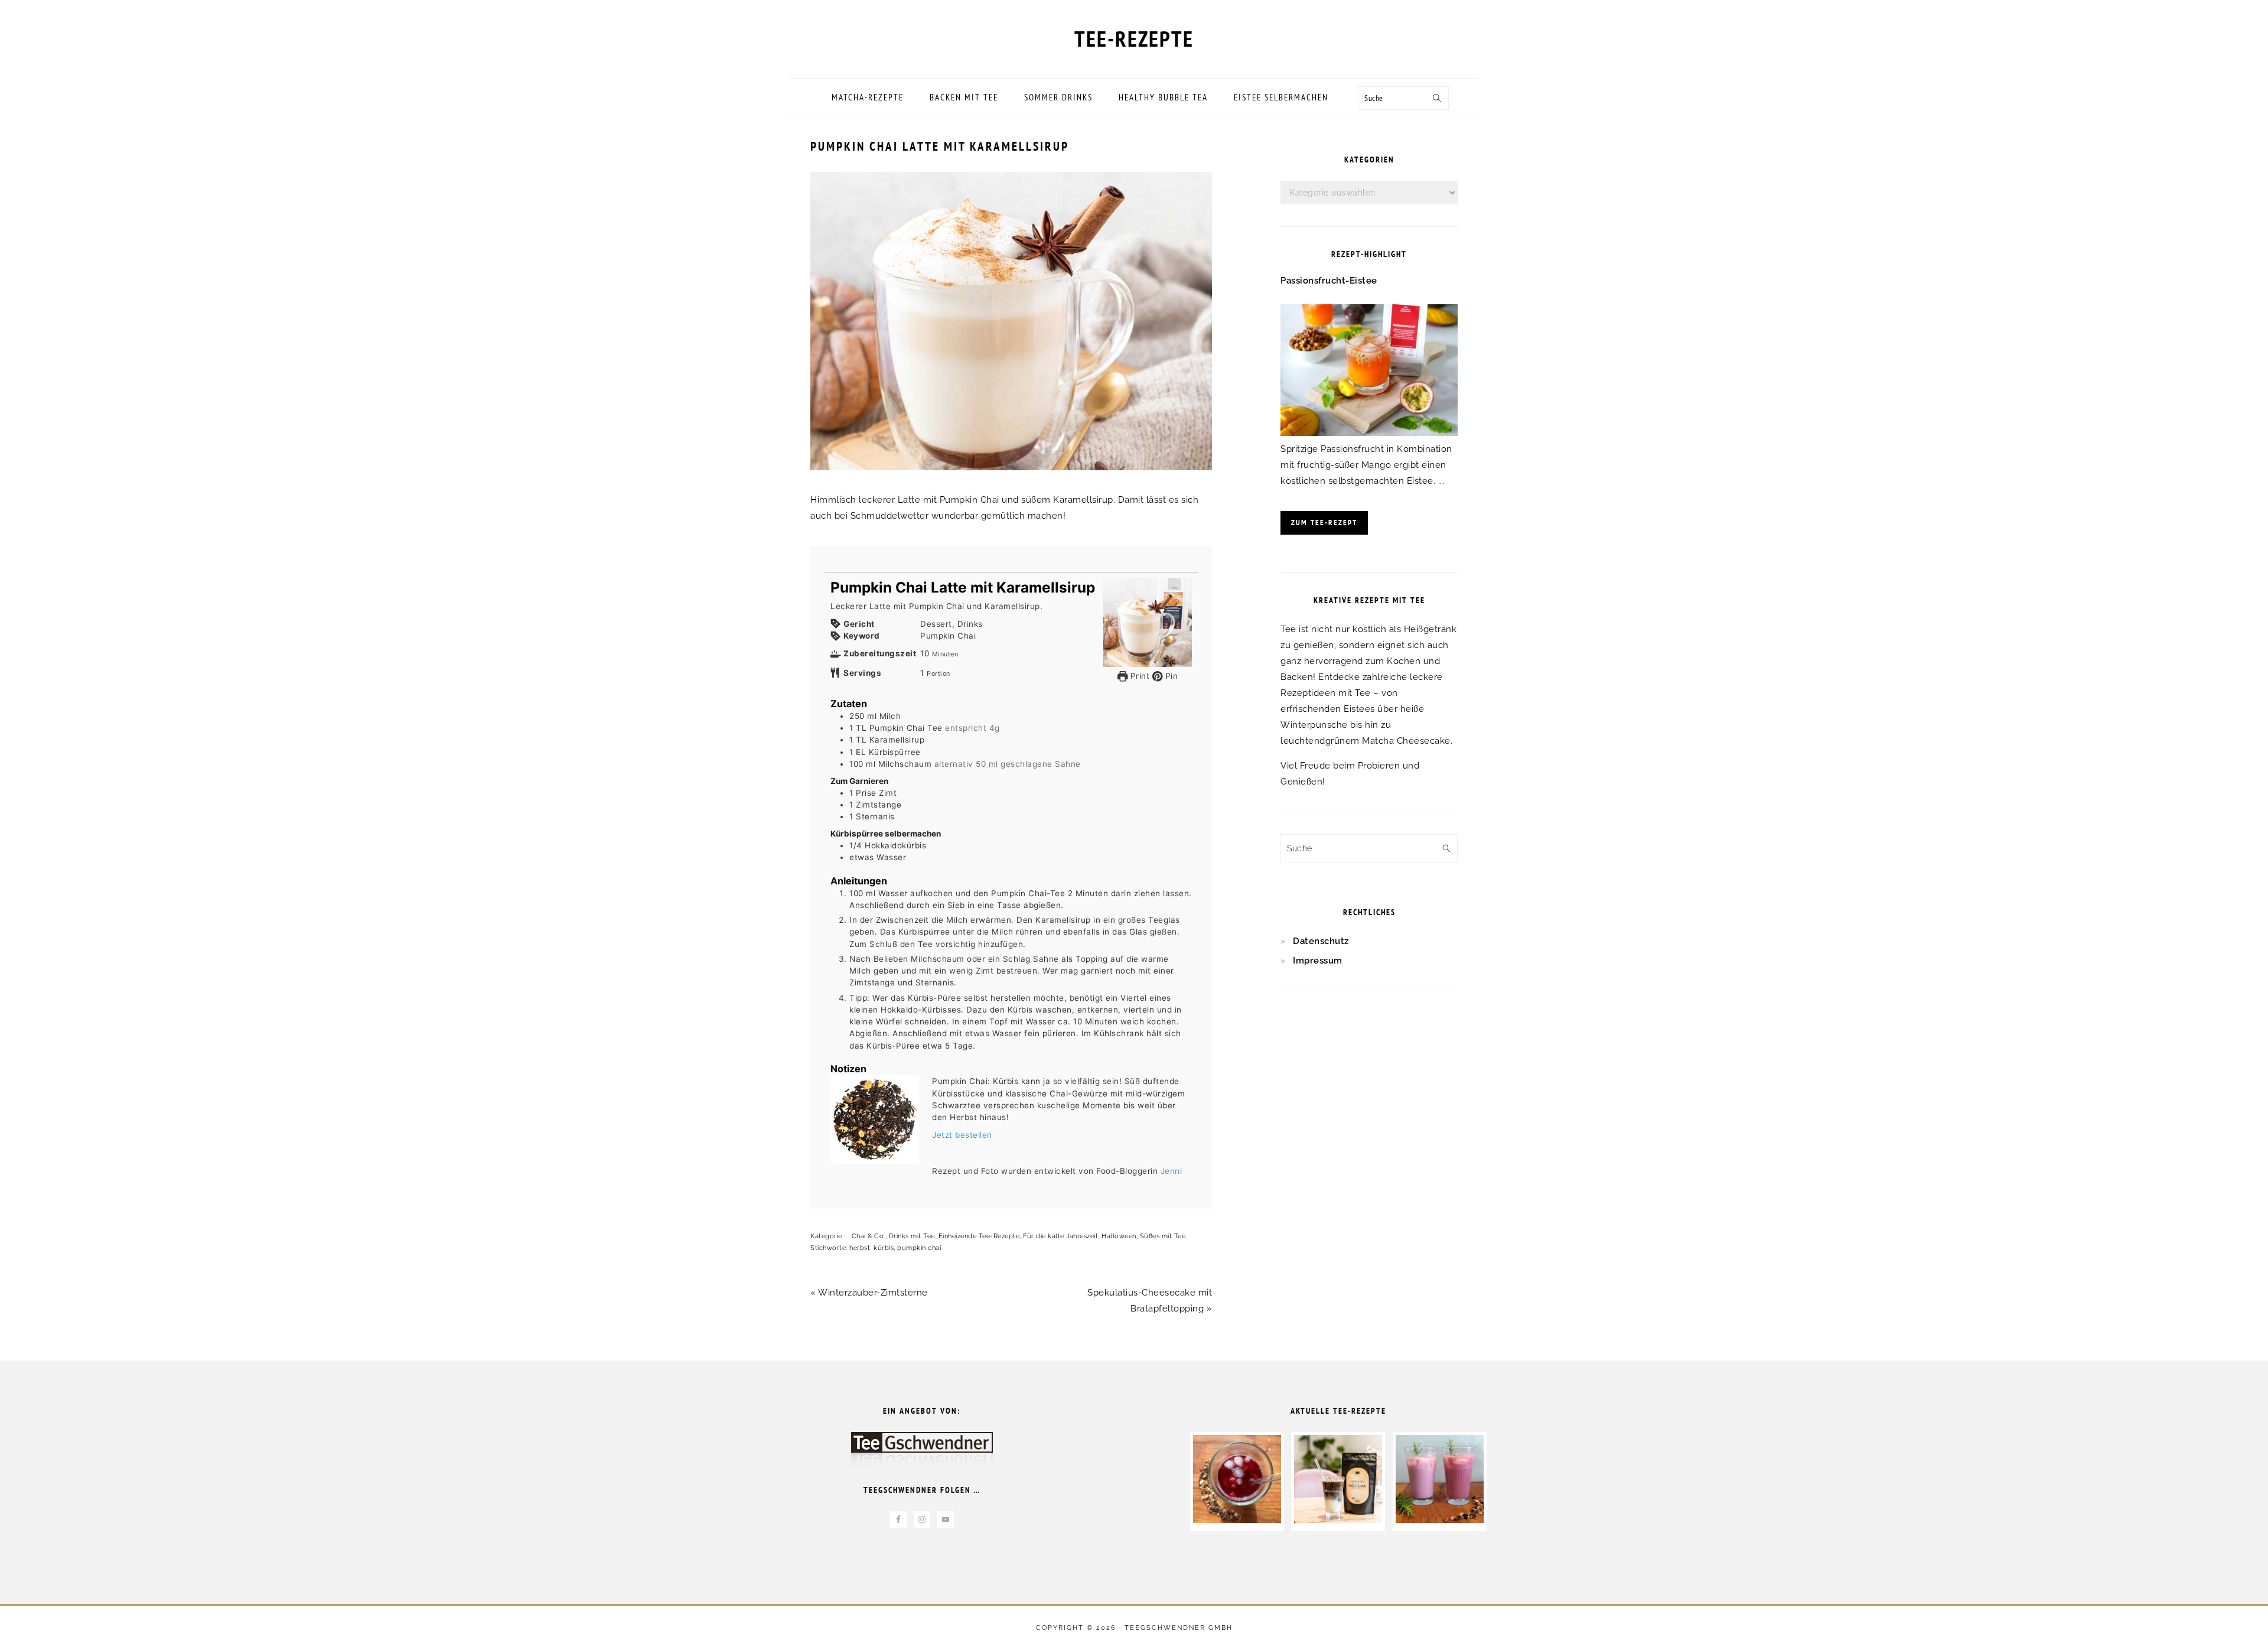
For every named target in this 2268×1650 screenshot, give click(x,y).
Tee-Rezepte (1134, 38)
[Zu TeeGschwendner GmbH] (922, 1455)
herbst (860, 1248)
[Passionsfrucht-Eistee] (1369, 433)
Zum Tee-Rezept (1324, 523)
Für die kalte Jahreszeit (1060, 1236)
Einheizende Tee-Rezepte (979, 1236)
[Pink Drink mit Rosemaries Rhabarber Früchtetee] (1440, 1520)
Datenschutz (1321, 941)
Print (1138, 676)
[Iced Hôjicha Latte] (1338, 1520)
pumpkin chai (919, 1248)
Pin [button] (1170, 676)
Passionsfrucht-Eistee (1329, 281)
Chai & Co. (869, 1236)
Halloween (1119, 1236)
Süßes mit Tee (1163, 1236)
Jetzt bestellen (962, 1135)
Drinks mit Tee (912, 1236)
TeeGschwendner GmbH (1179, 1628)
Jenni (1172, 1171)
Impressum (1318, 961)
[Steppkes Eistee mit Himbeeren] (1237, 1520)
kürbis (884, 1248)
